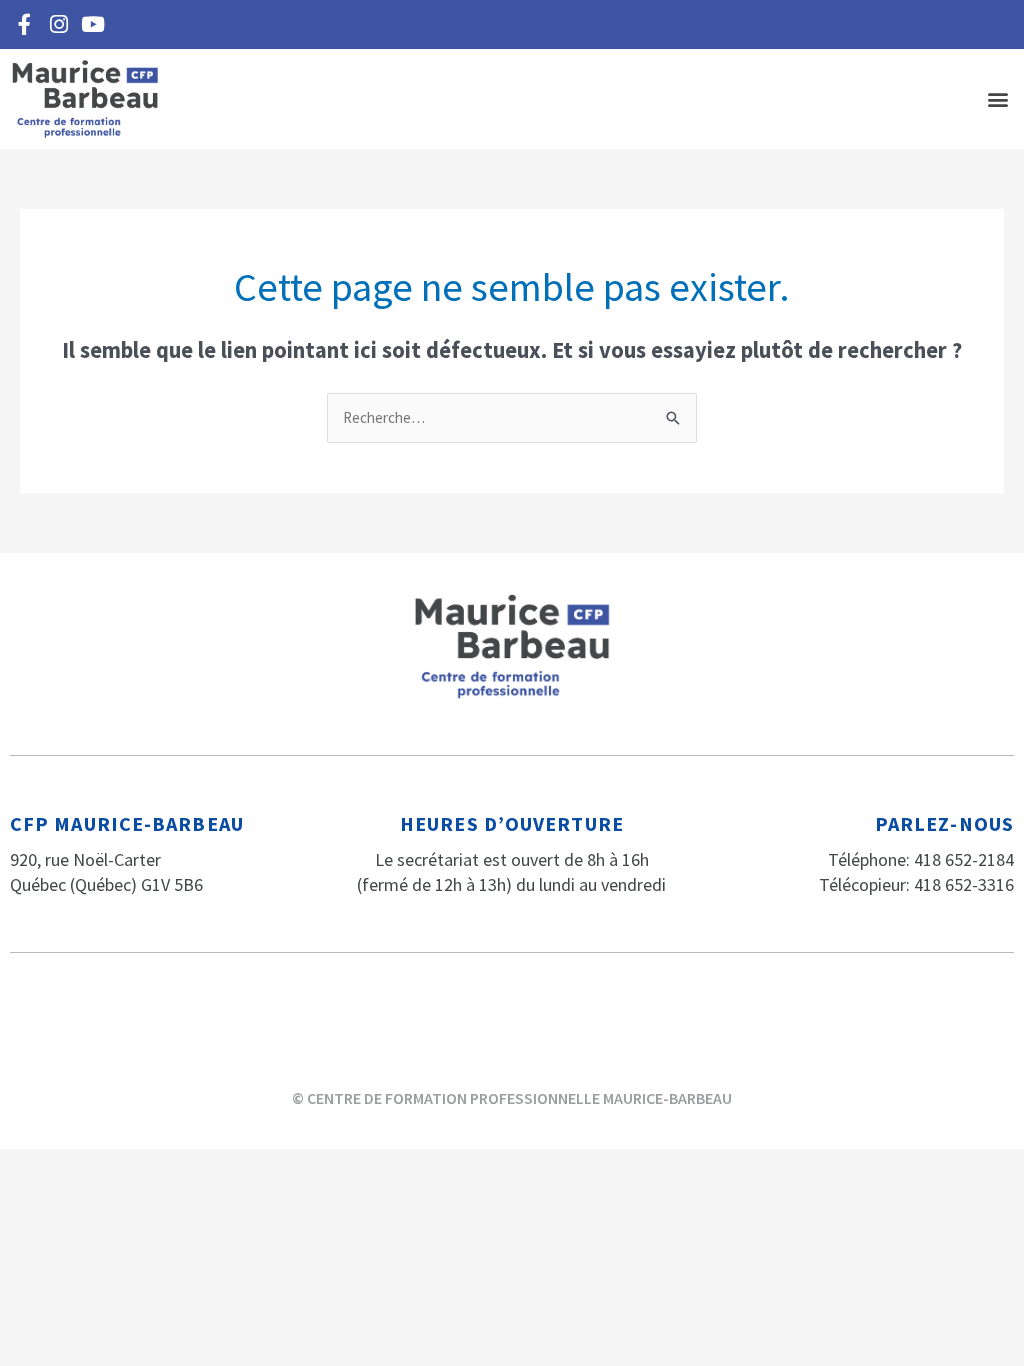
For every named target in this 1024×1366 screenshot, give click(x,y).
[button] (997, 99)
